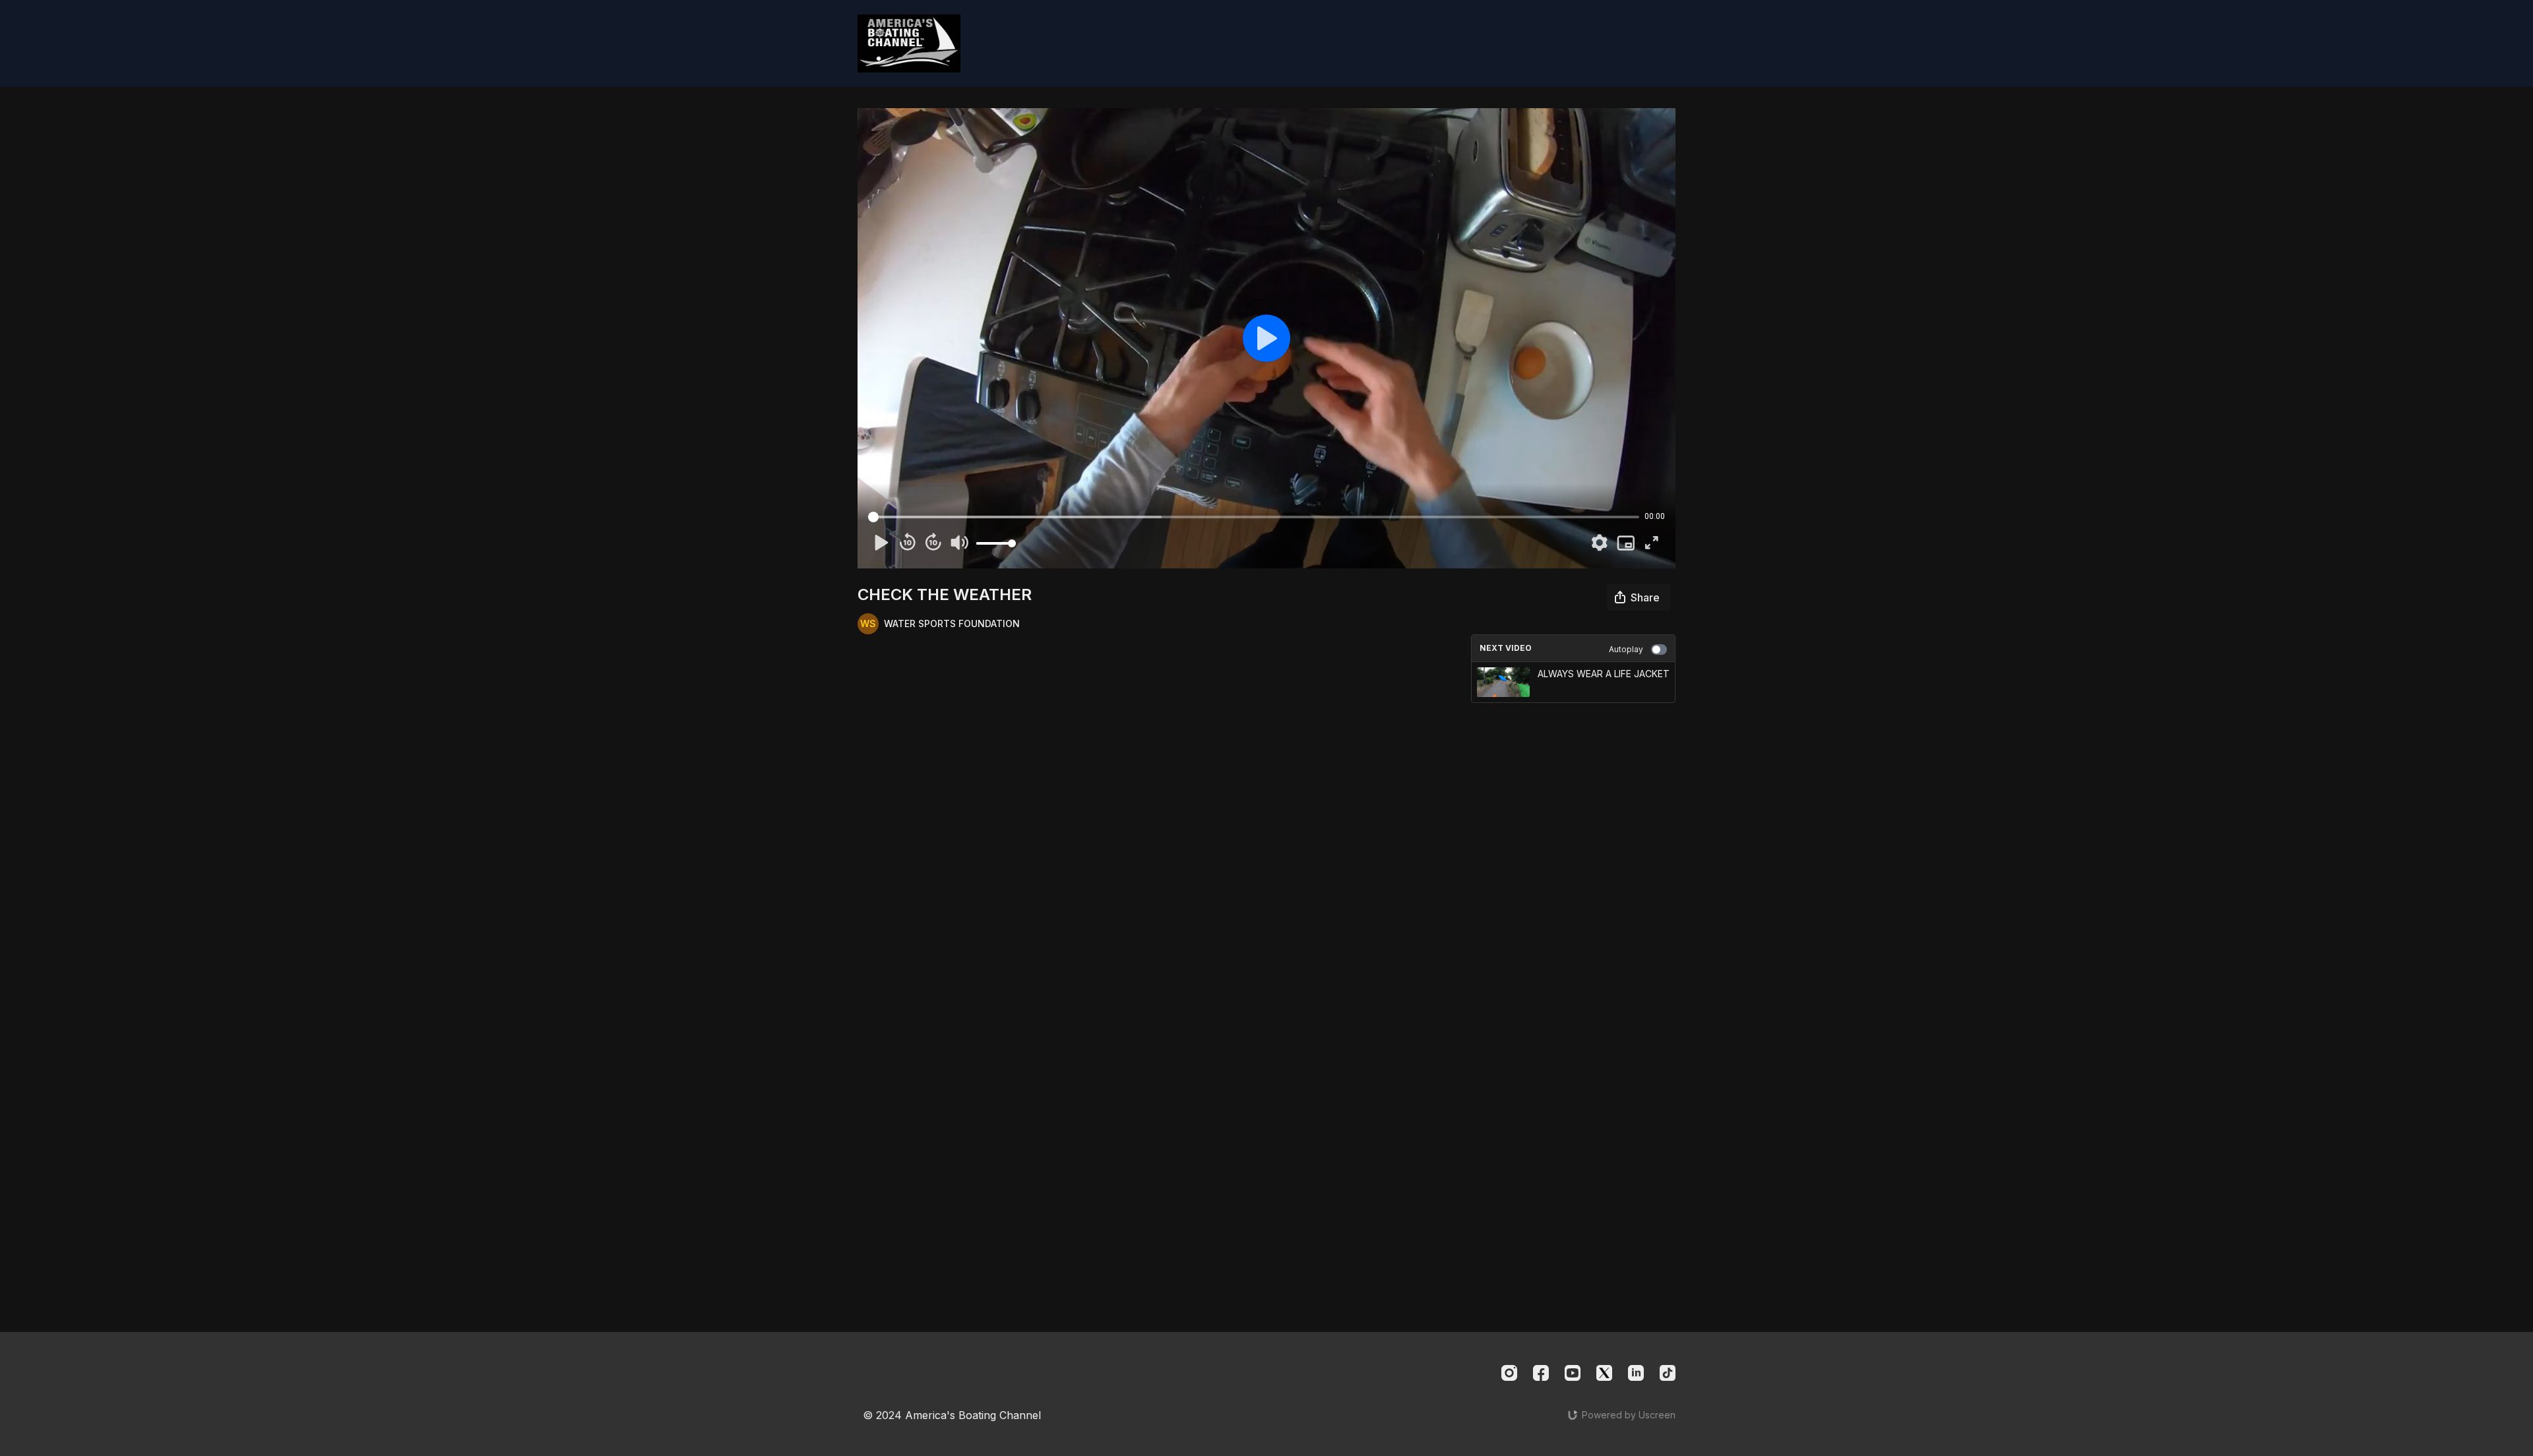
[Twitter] (1604, 1373)
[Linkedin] (1636, 1373)
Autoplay (1626, 649)
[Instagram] (1509, 1373)
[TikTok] (1668, 1373)
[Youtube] (1573, 1373)
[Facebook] (1541, 1373)
